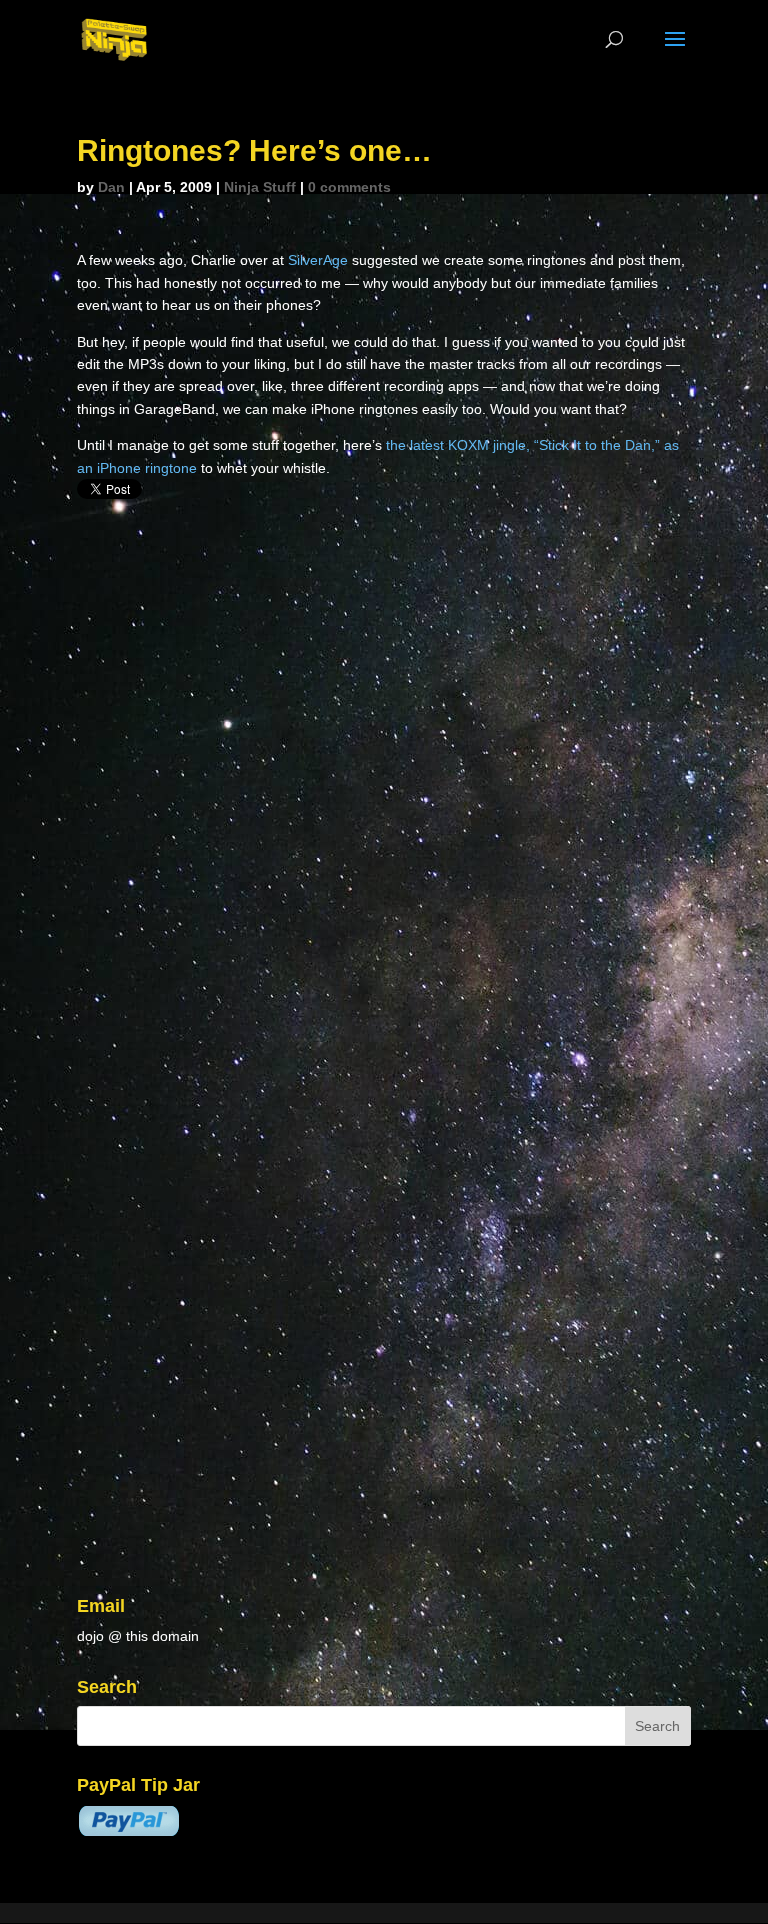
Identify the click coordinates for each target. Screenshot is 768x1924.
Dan (111, 187)
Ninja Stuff (260, 187)
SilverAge (320, 260)
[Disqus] (384, 755)
